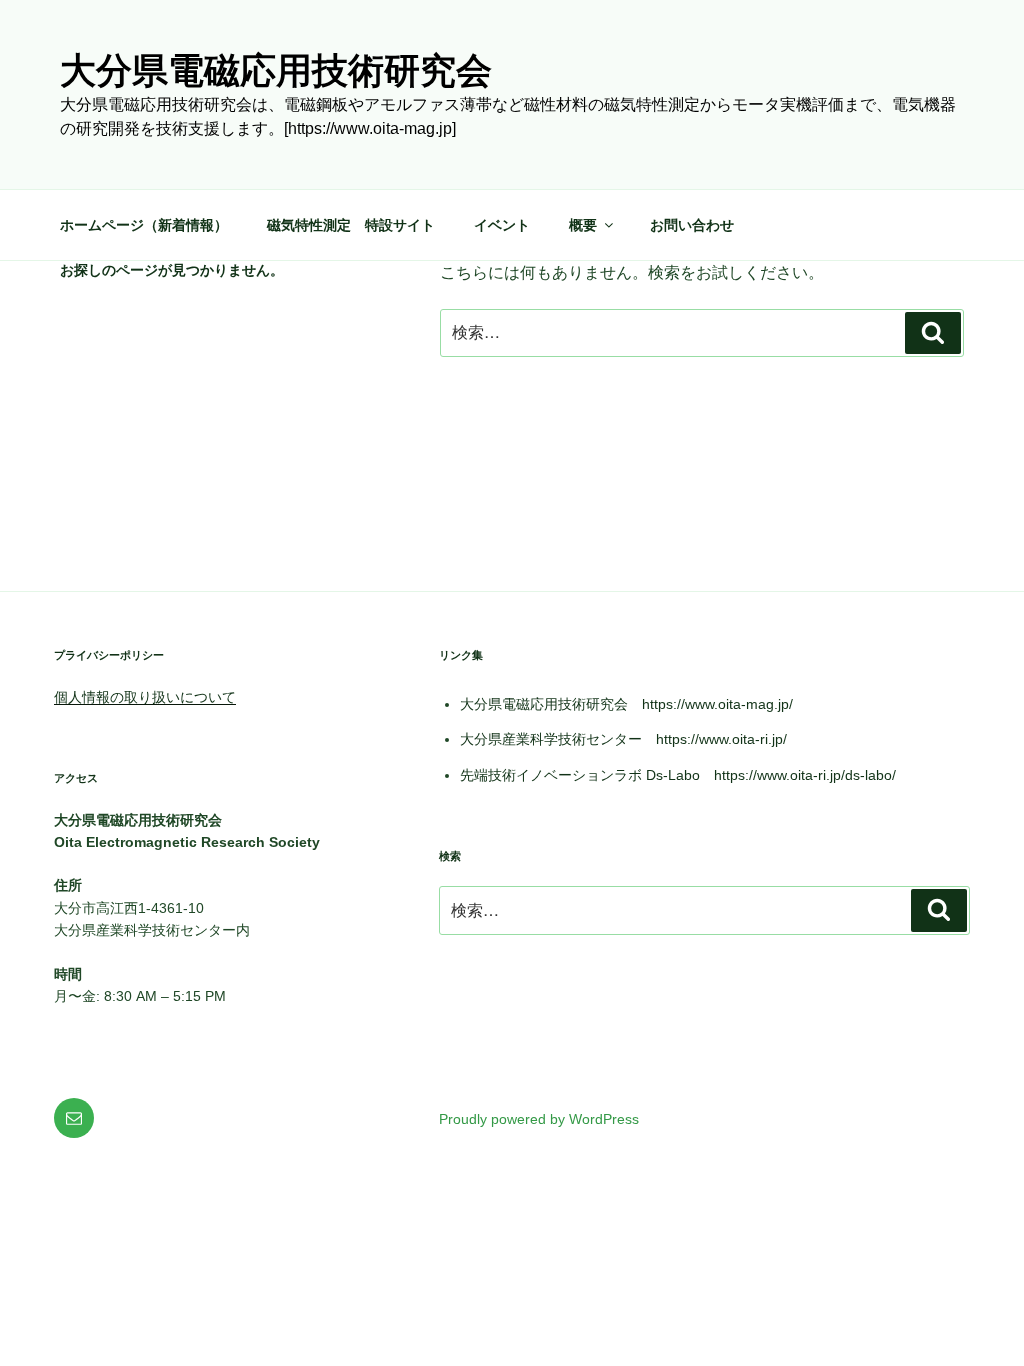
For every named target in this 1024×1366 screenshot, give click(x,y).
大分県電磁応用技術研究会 (276, 70)
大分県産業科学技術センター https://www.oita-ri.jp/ (623, 739)
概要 (583, 225)
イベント (502, 225)
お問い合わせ (692, 225)
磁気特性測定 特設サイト (351, 225)
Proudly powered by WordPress (539, 1119)
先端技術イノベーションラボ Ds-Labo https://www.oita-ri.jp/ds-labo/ (678, 775)
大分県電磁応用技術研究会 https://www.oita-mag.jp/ (626, 704)
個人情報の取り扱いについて (145, 697)
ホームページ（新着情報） (144, 225)
